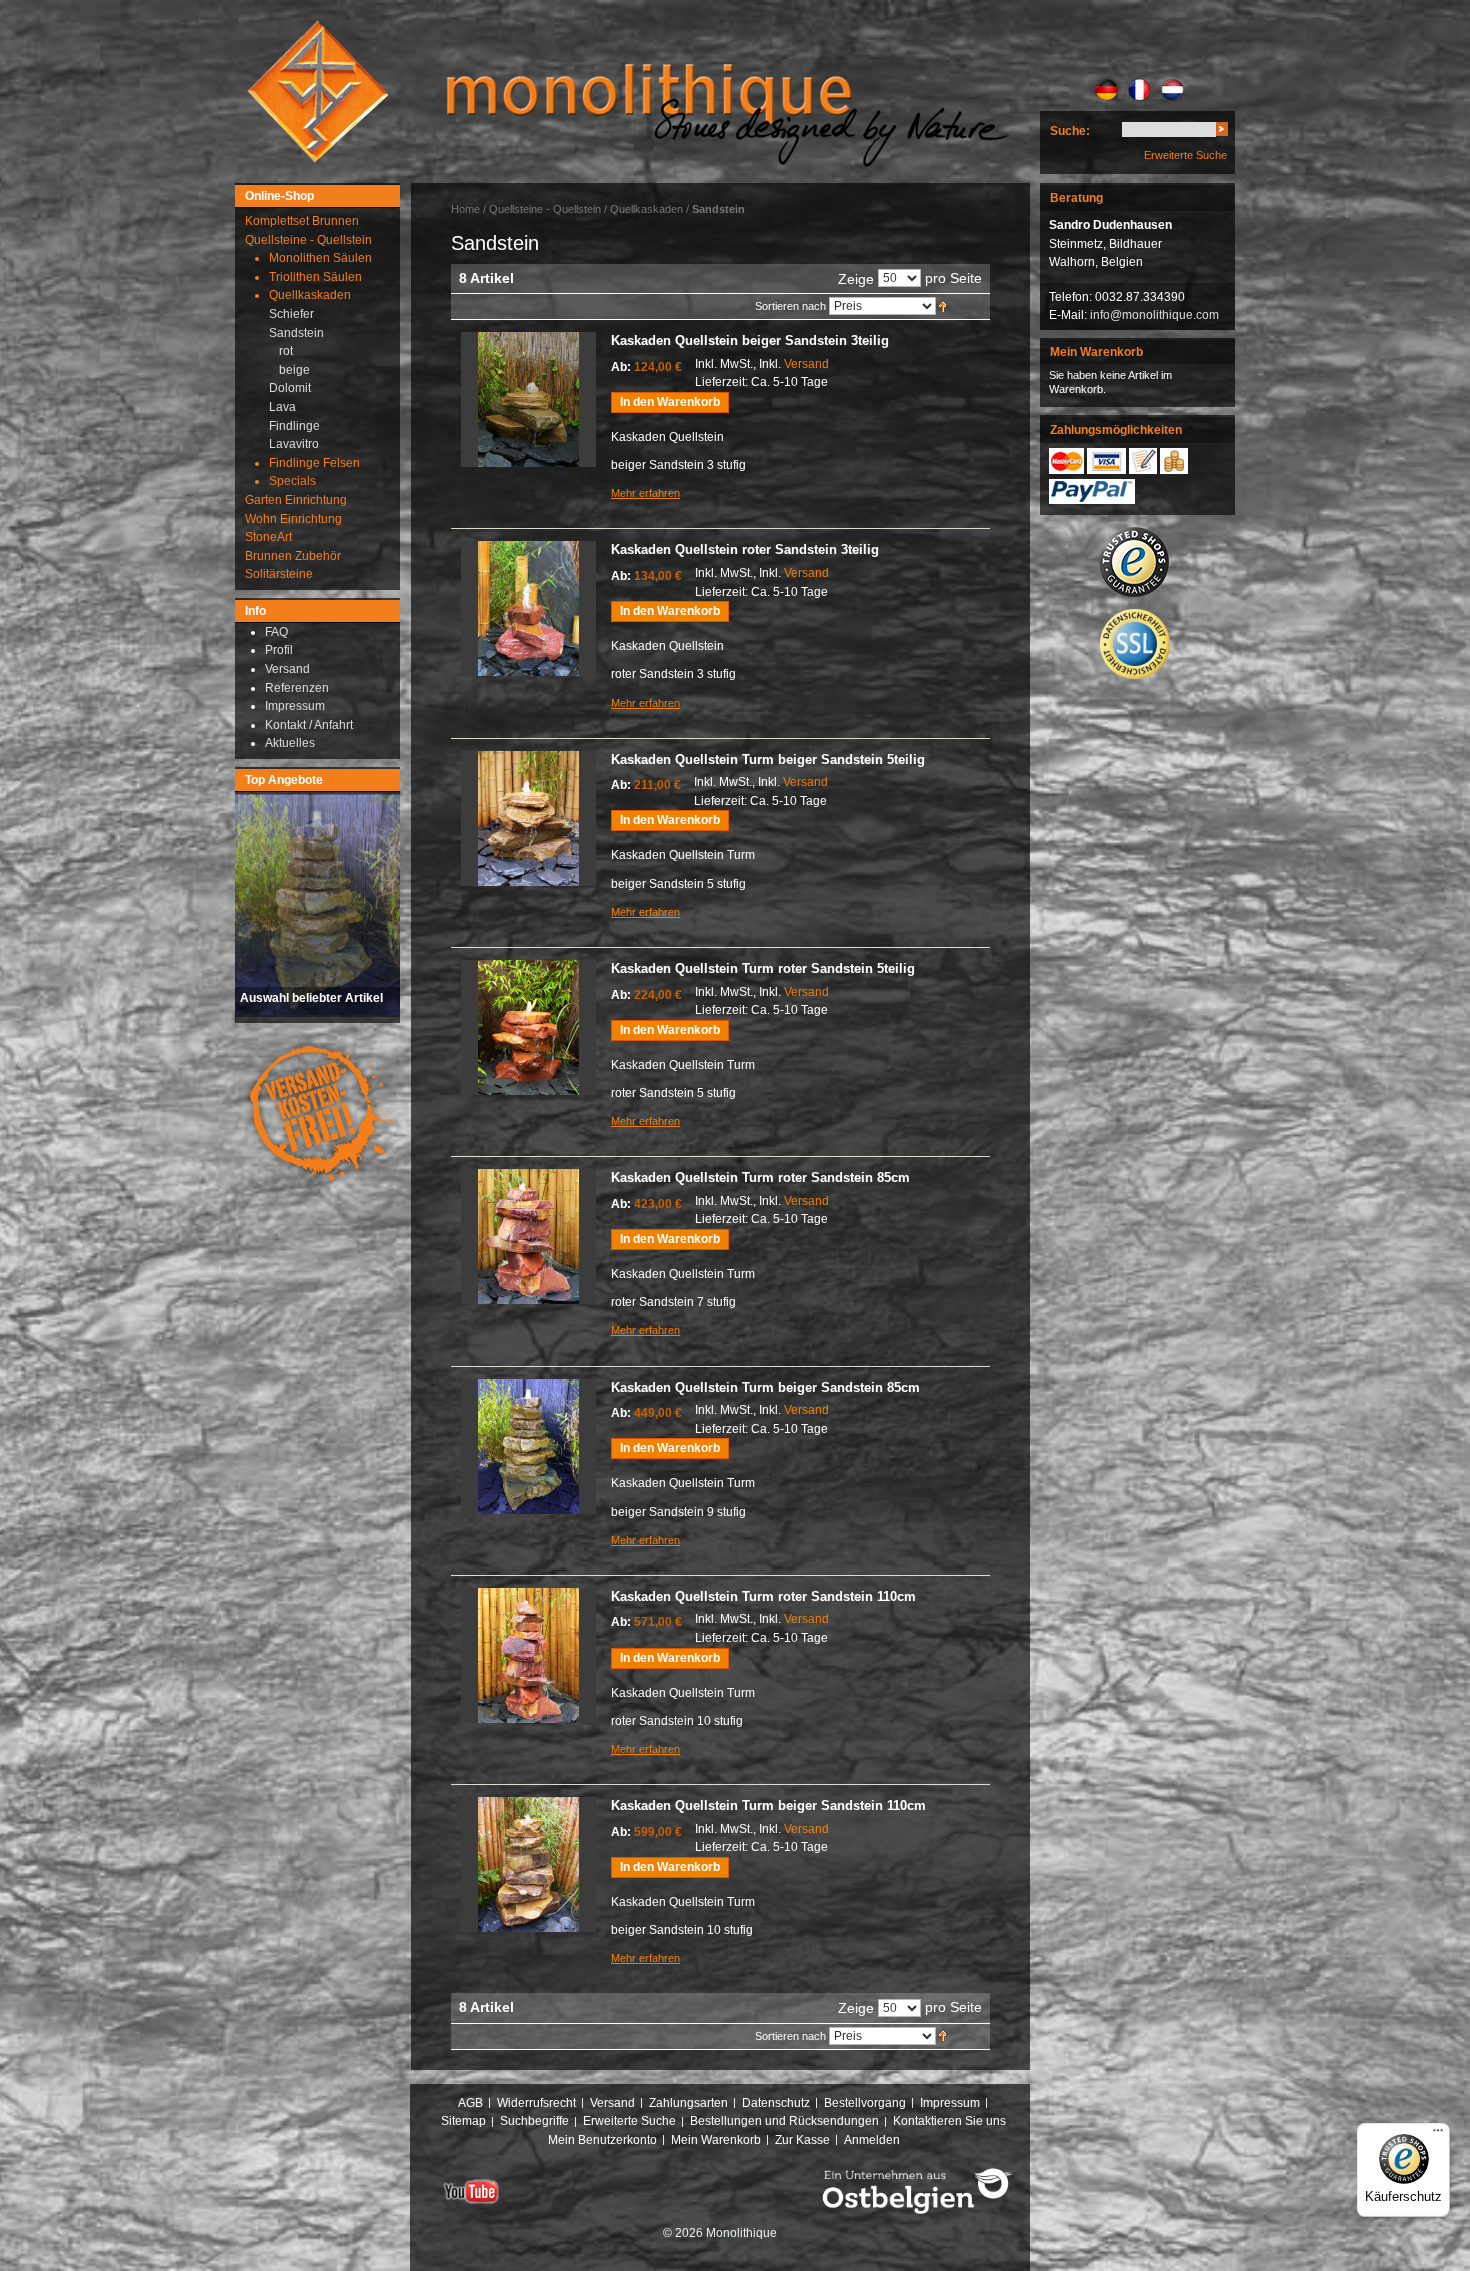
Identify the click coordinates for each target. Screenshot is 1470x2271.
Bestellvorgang (865, 2103)
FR (1139, 90)
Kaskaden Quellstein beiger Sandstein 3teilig (750, 340)
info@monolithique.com (1154, 315)
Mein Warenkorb (716, 2140)
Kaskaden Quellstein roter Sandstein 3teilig (745, 549)
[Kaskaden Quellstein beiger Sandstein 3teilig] (528, 399)
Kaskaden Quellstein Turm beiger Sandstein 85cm (765, 1387)
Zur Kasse (802, 2140)
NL (1172, 90)
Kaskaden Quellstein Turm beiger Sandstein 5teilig (768, 759)
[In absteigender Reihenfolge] (942, 306)
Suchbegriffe (534, 2121)
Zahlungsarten (688, 2103)
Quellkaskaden (646, 209)
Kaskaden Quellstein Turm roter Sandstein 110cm (763, 1596)
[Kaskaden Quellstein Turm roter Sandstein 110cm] (528, 1655)
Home (465, 209)
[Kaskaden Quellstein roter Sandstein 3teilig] (528, 608)
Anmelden (872, 2140)
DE (1106, 90)
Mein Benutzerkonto (602, 2140)
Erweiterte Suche (1185, 155)
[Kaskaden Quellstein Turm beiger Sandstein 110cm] (528, 1864)
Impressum (950, 2103)
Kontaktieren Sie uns (949, 2121)
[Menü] (1438, 2135)
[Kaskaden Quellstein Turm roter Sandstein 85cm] (528, 1236)
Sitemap (463, 2121)
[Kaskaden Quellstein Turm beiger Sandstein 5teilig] (528, 818)
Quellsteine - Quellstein (545, 209)
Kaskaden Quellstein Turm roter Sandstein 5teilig (763, 968)
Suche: (1070, 131)
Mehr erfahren (645, 493)
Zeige (856, 279)
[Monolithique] (318, 91)
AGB (470, 2103)
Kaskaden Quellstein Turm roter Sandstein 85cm (760, 1177)
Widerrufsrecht (536, 2103)
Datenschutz (776, 2103)
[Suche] (1222, 132)
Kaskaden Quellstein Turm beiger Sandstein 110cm (768, 1805)
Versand (806, 364)
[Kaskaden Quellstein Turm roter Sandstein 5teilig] (528, 1027)
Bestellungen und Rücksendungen (784, 2121)
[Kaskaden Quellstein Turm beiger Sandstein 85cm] (528, 1446)
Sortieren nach (790, 306)
